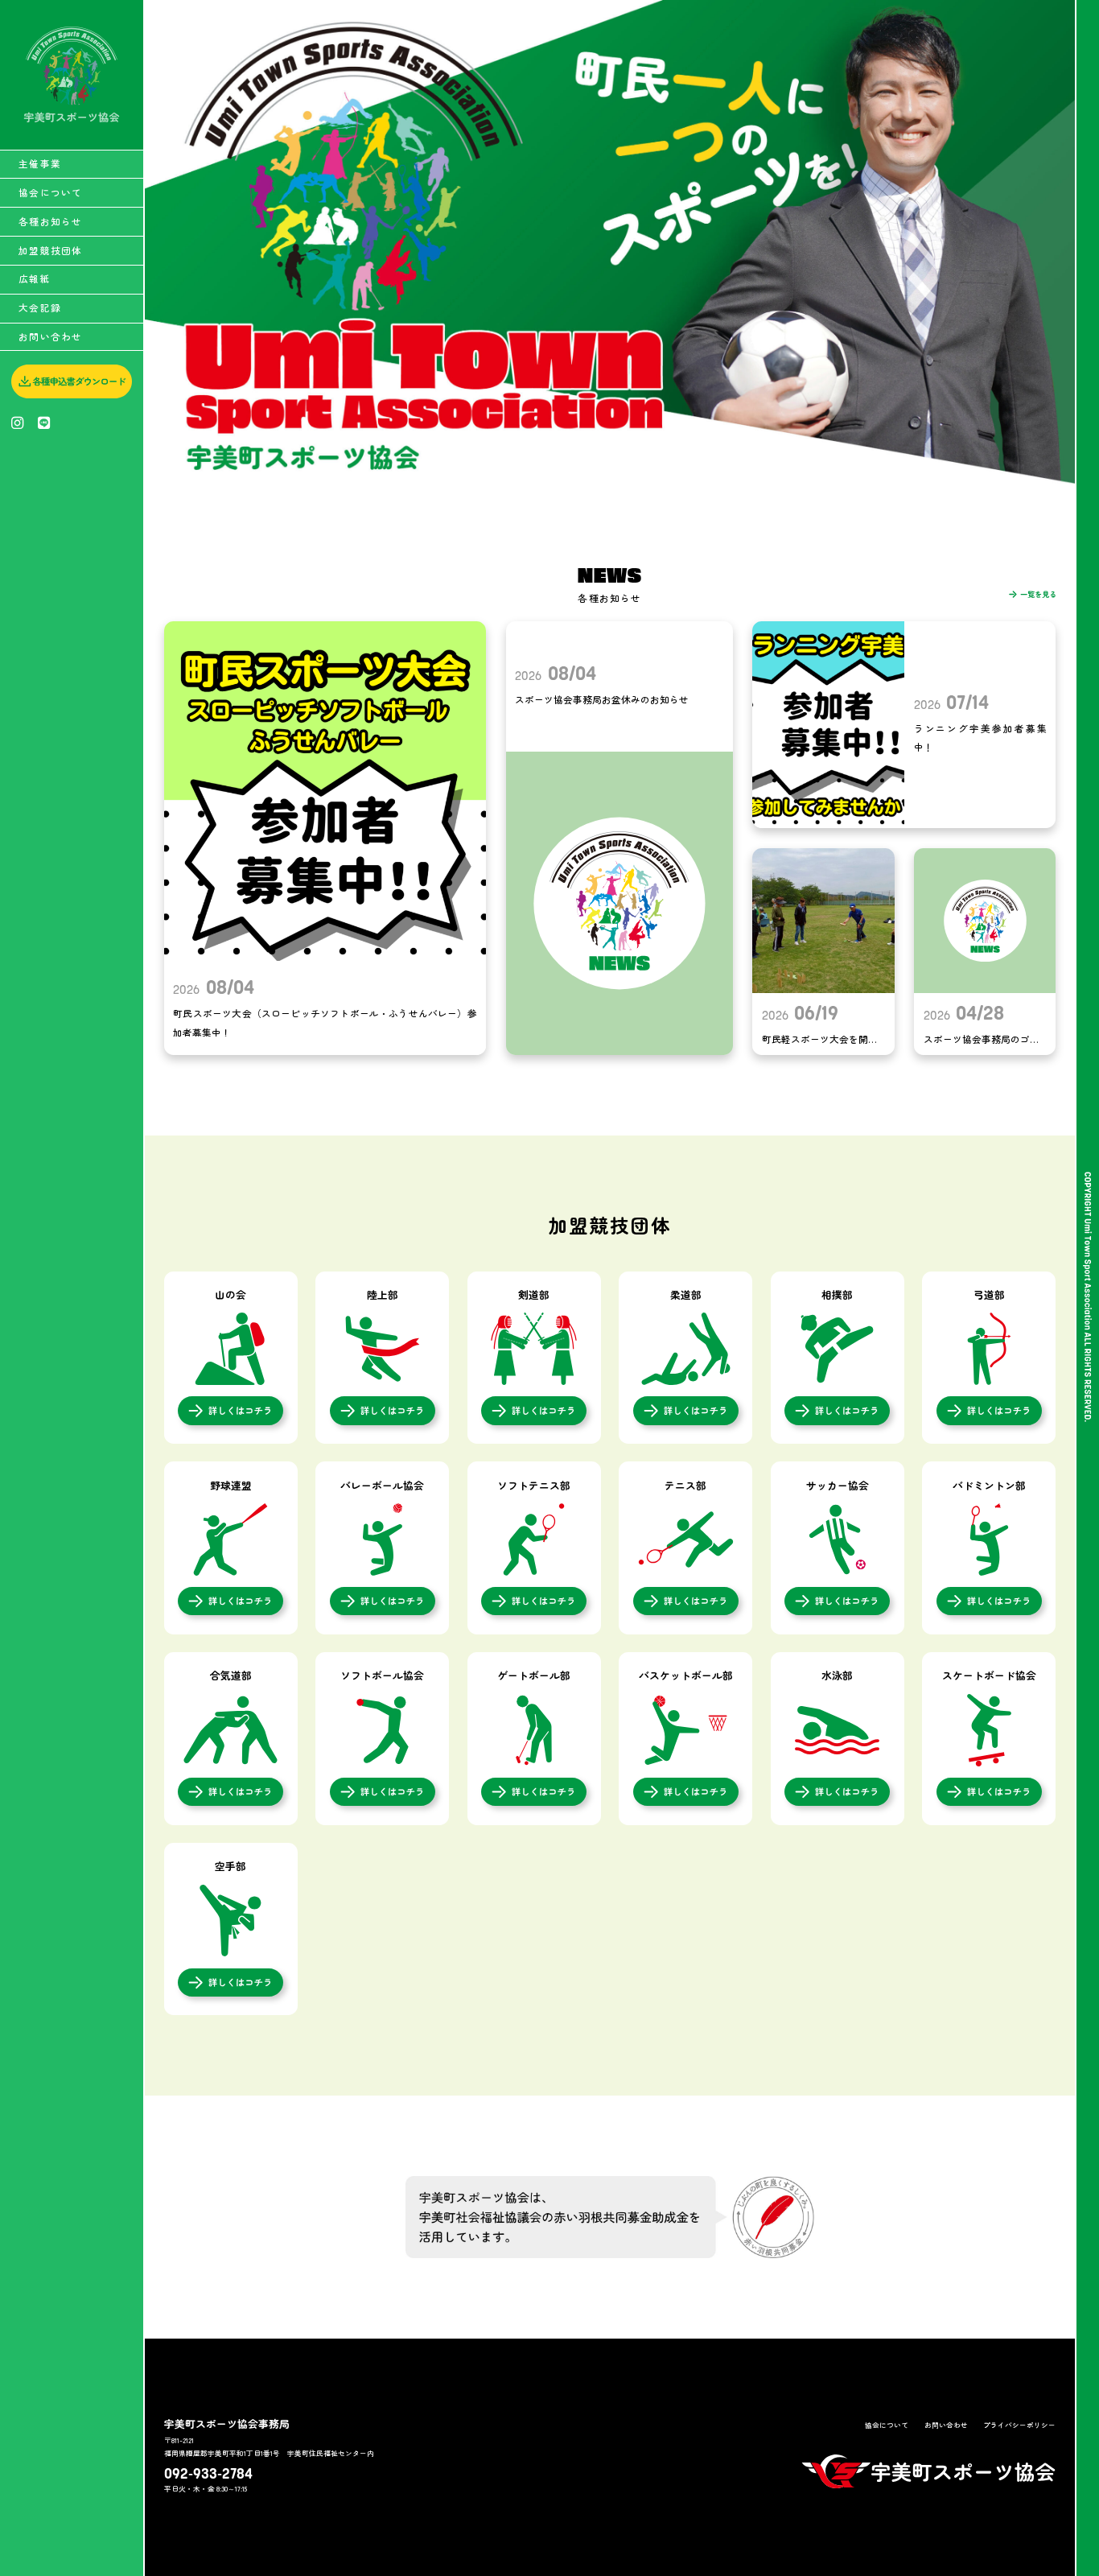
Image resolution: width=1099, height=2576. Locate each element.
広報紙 (35, 278)
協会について (50, 192)
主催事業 (40, 163)
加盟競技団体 (50, 250)
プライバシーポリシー (1019, 2425)
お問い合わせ (50, 336)
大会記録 (40, 307)
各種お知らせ (50, 221)
